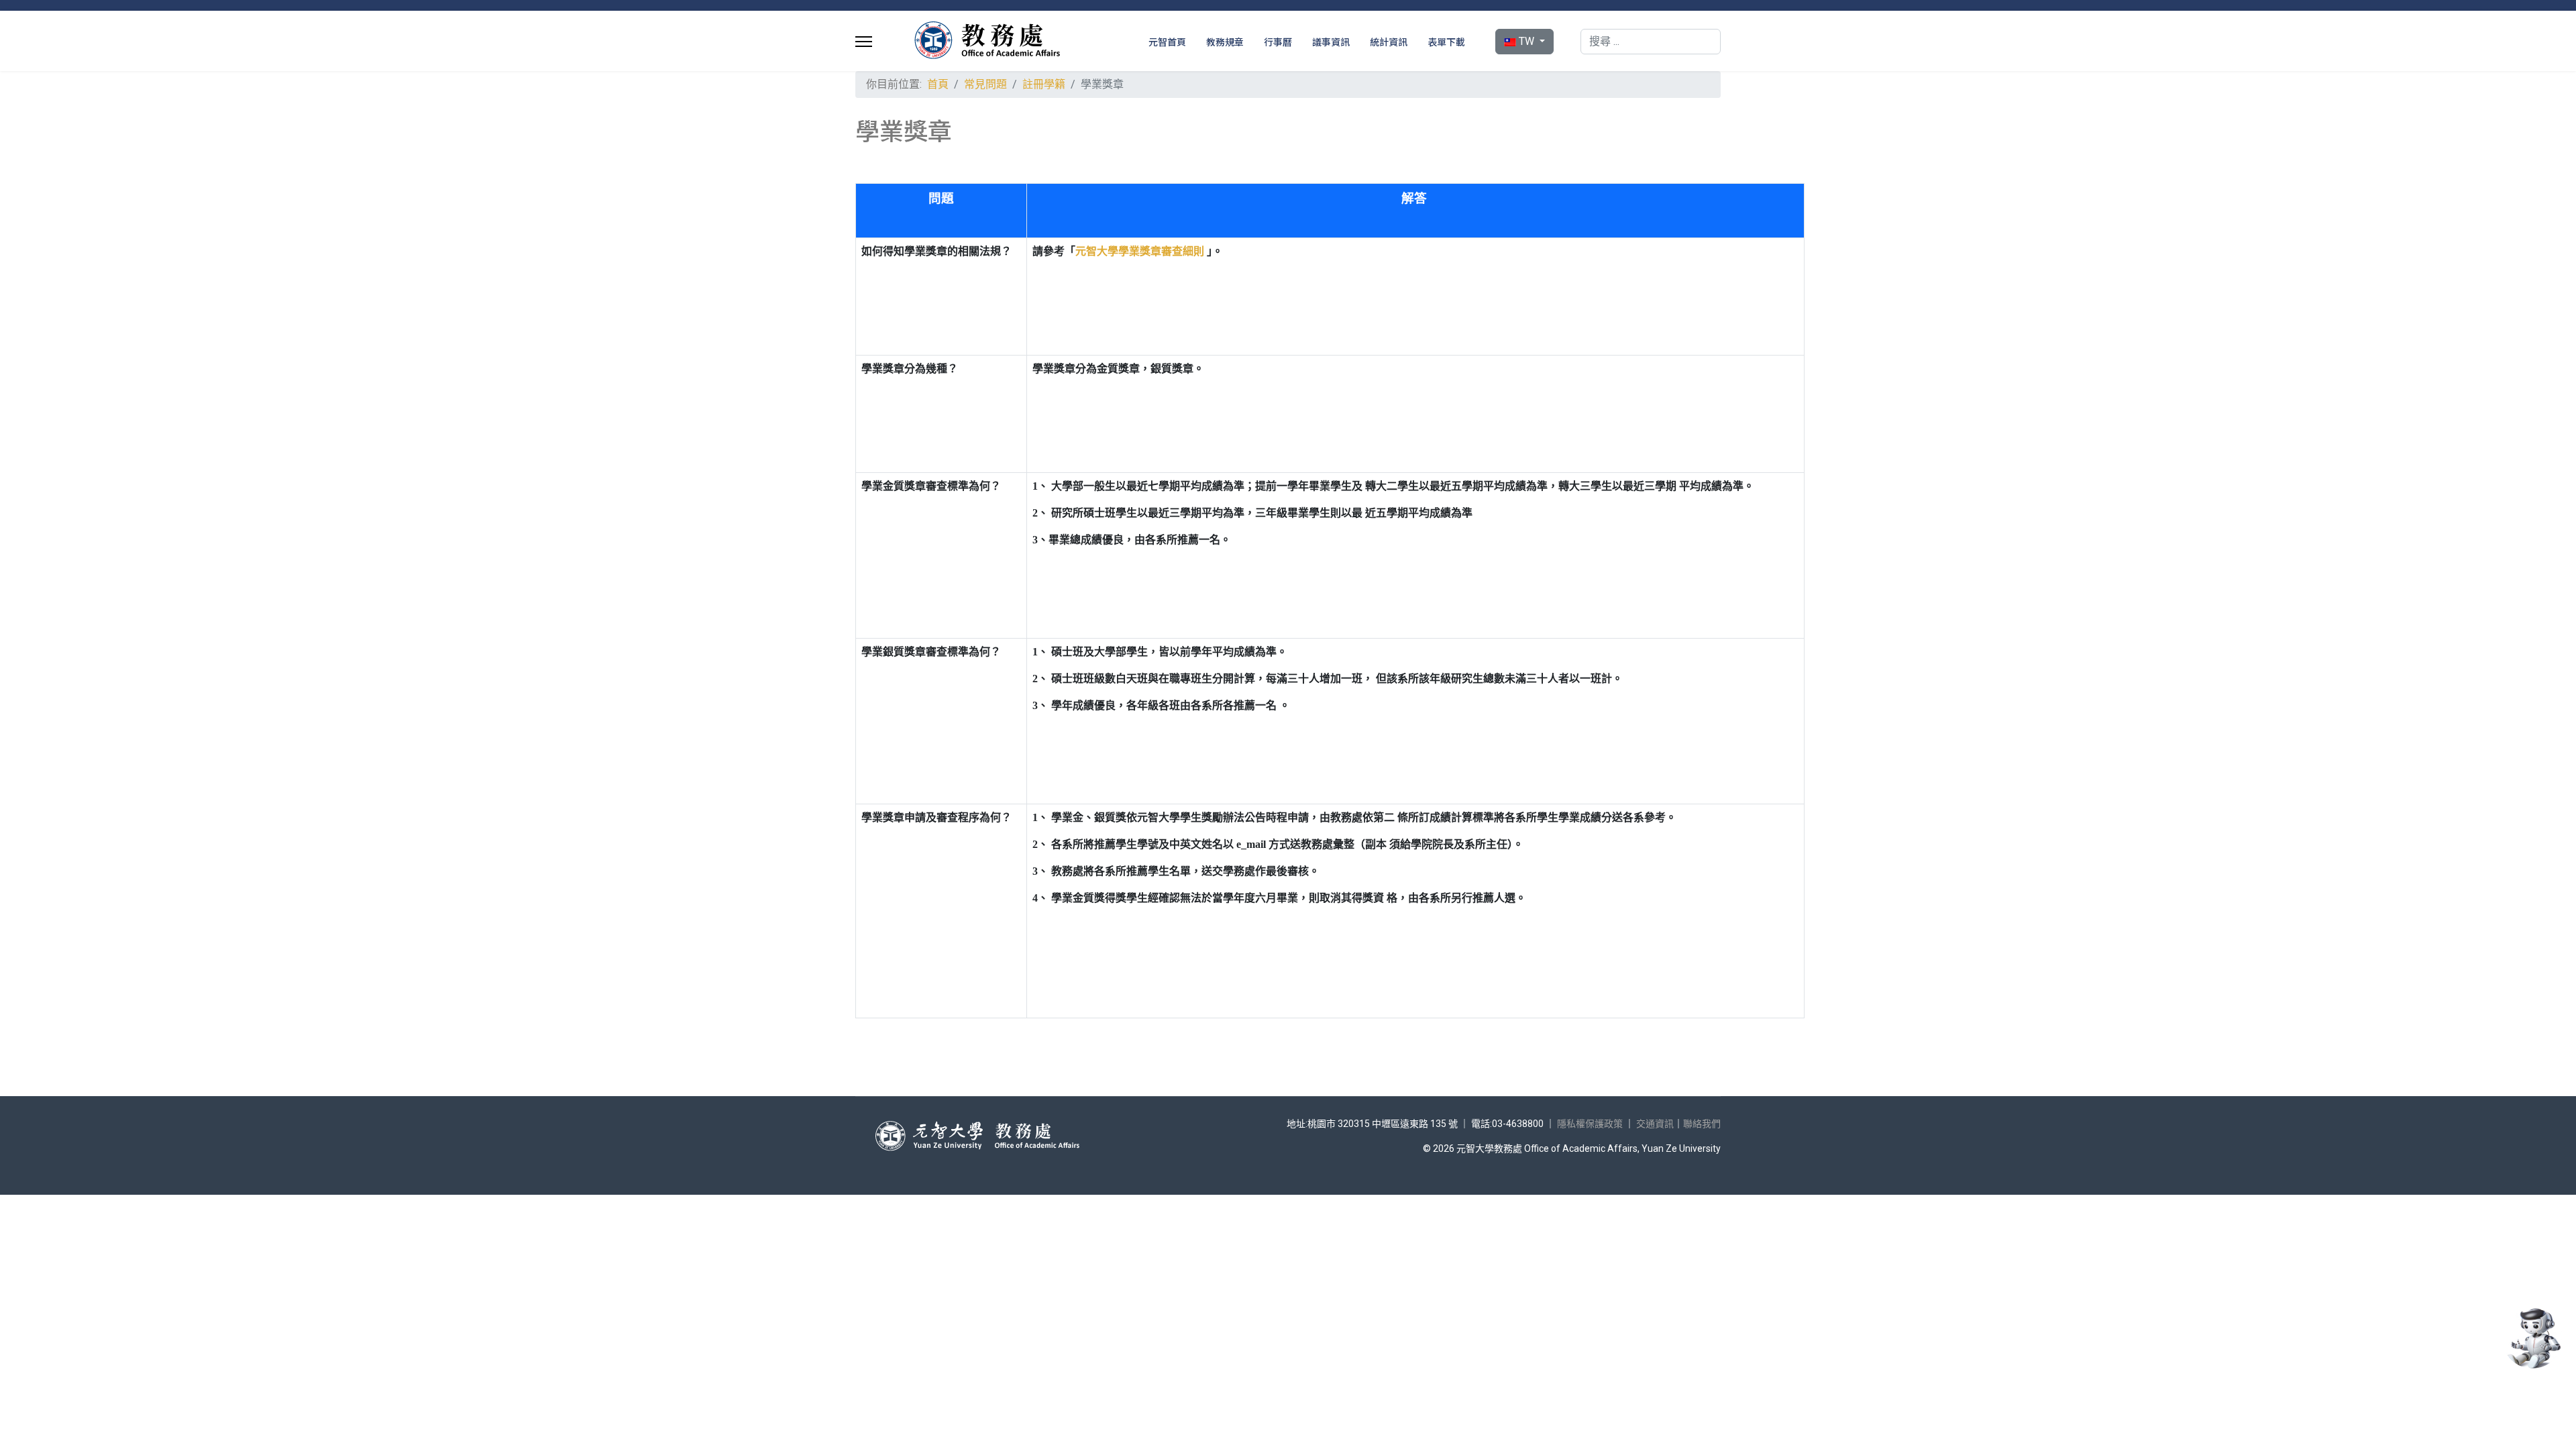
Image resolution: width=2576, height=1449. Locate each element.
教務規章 (1225, 42)
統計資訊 (1389, 42)
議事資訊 (1331, 42)
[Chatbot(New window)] (2532, 1338)
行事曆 (1278, 42)
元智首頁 (1167, 42)
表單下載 (1446, 42)
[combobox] (1651, 42)
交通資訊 (1655, 1124)
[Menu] (864, 42)
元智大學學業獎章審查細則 (1140, 251)
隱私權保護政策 (1590, 1124)
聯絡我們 (1702, 1124)
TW (1526, 41)
